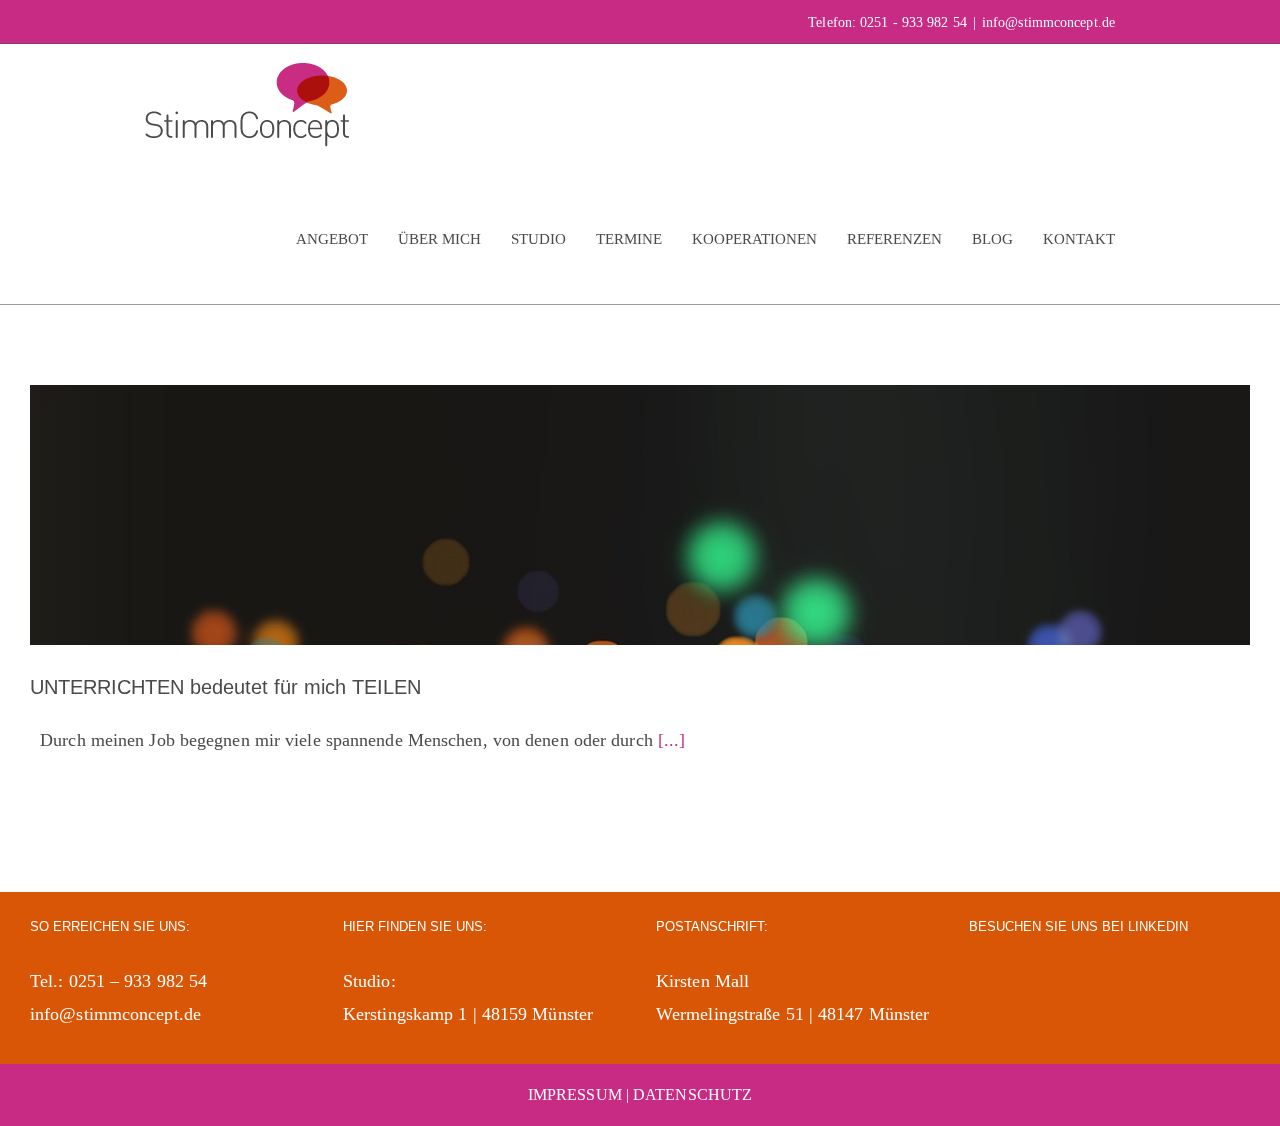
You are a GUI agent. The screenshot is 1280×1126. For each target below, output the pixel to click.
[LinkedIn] (980, 980)
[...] (672, 740)
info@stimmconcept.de (1048, 22)
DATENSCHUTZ (692, 1094)
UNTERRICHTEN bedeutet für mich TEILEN (225, 687)
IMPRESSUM (575, 1094)
